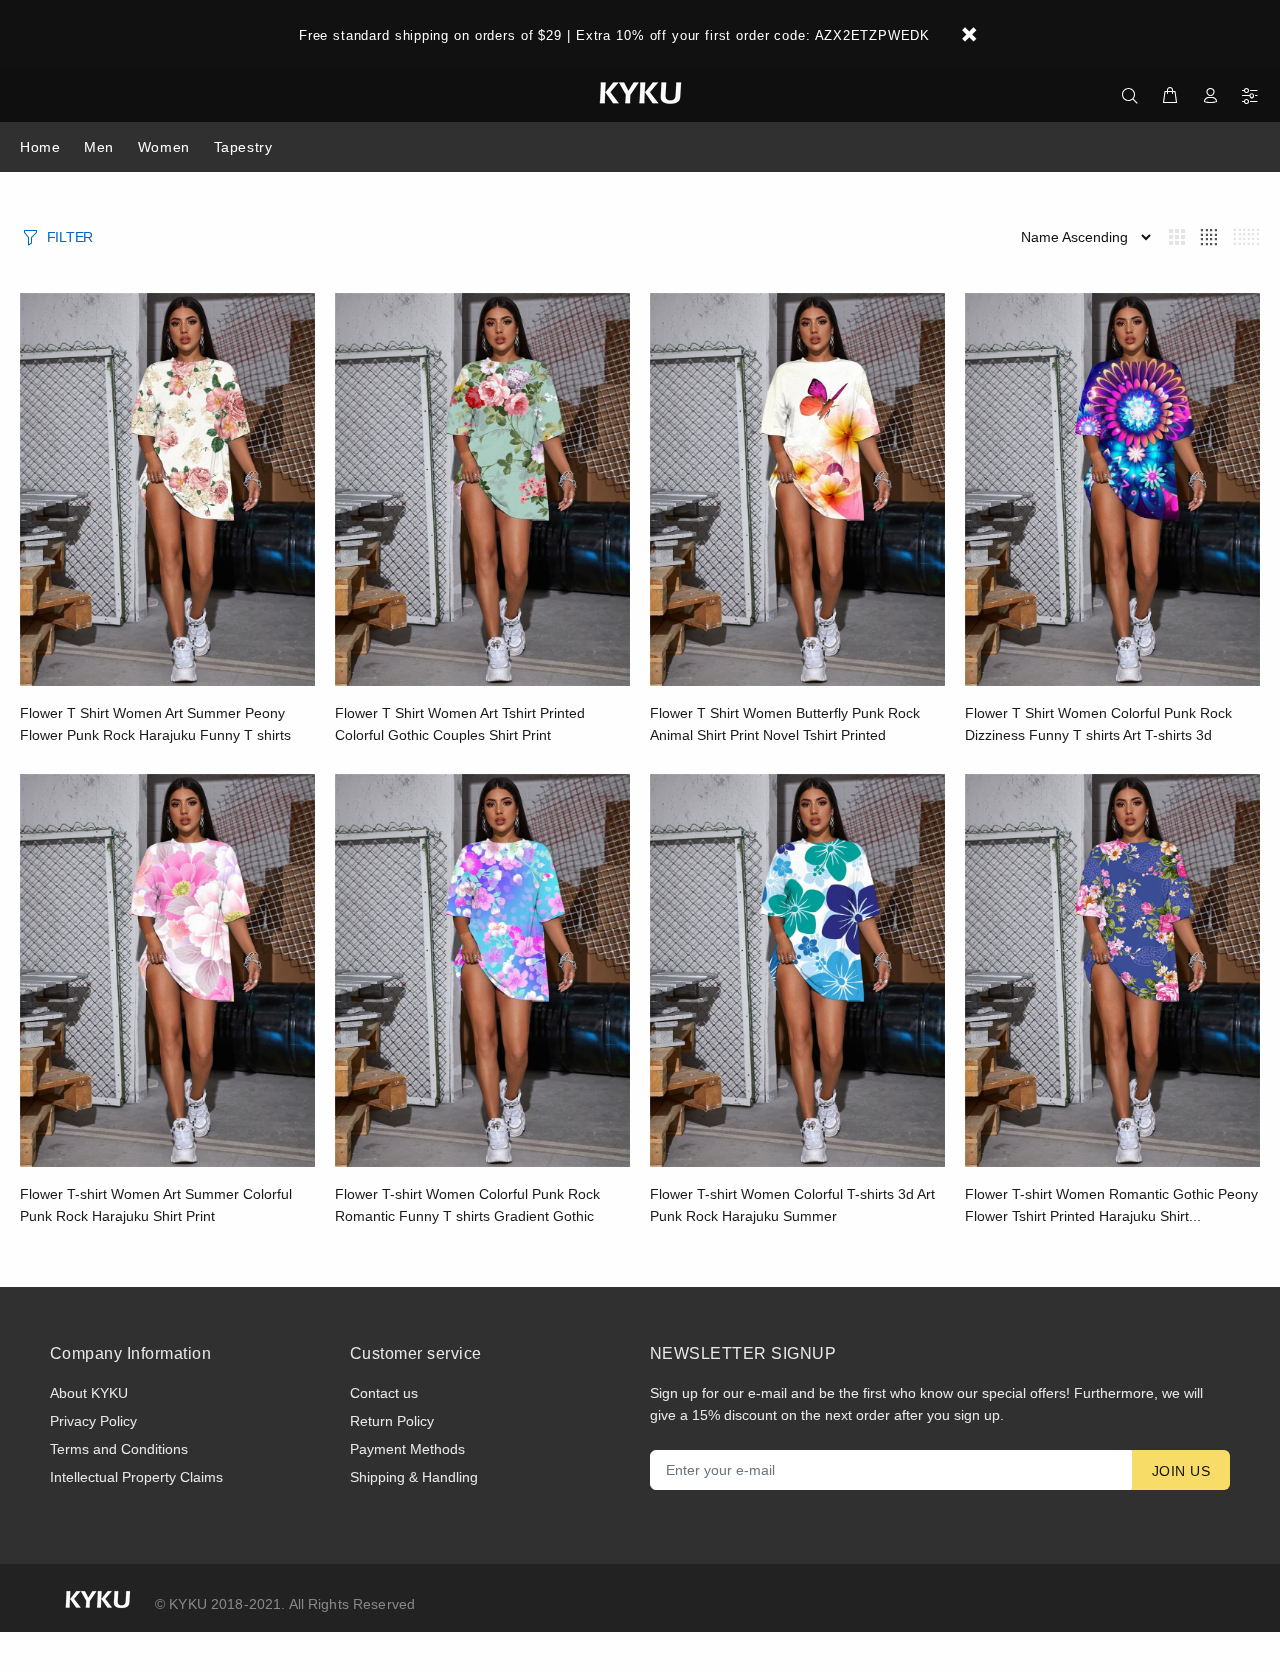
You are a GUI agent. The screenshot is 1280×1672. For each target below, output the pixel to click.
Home (40, 147)
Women (164, 147)
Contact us (384, 1393)
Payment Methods (407, 1449)
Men (99, 147)
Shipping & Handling (414, 1477)
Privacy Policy (93, 1421)
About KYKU (89, 1393)
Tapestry (243, 147)
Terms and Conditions (119, 1449)
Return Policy (392, 1421)
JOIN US (1181, 1471)
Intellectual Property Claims (136, 1477)
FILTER (70, 237)
